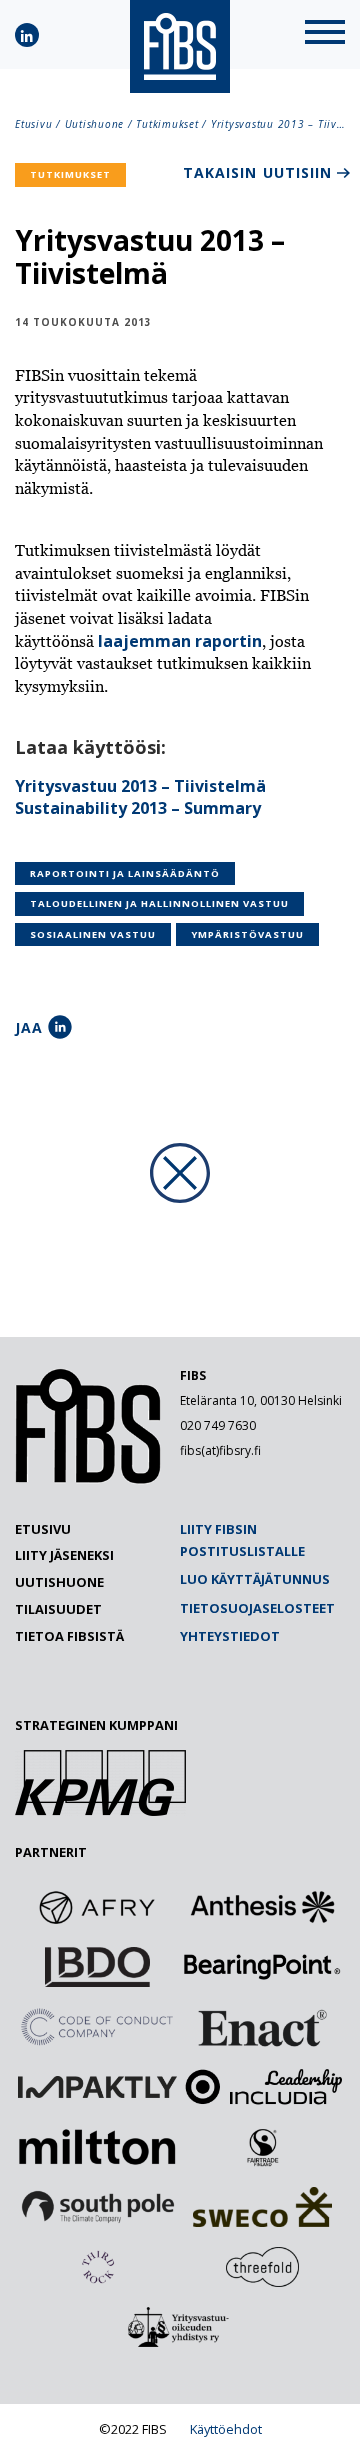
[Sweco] (263, 2207)
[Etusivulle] (88, 1479)
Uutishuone (95, 124)
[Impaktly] (98, 2087)
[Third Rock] (98, 2267)
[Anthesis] (263, 1907)
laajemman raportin (180, 641)
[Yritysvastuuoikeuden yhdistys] (180, 2327)
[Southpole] (98, 2207)
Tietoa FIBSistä (69, 1636)
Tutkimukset (167, 124)
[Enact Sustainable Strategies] (263, 2027)
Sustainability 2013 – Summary (138, 808)
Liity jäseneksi (64, 1555)
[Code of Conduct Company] (98, 2027)
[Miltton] (98, 2147)
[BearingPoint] (263, 1967)
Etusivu (33, 124)
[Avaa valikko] (325, 34)
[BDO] (98, 1967)
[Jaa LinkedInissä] (60, 1027)
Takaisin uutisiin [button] (257, 172)
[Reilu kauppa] (263, 2147)
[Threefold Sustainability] (263, 2267)
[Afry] (98, 1907)
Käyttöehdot (226, 2429)
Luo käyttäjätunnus (255, 1579)
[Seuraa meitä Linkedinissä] (27, 35)
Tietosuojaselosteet (257, 1608)
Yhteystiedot (230, 1636)
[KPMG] (100, 1810)
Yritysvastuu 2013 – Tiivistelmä (140, 786)
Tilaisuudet (58, 1609)
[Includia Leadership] (263, 2087)
